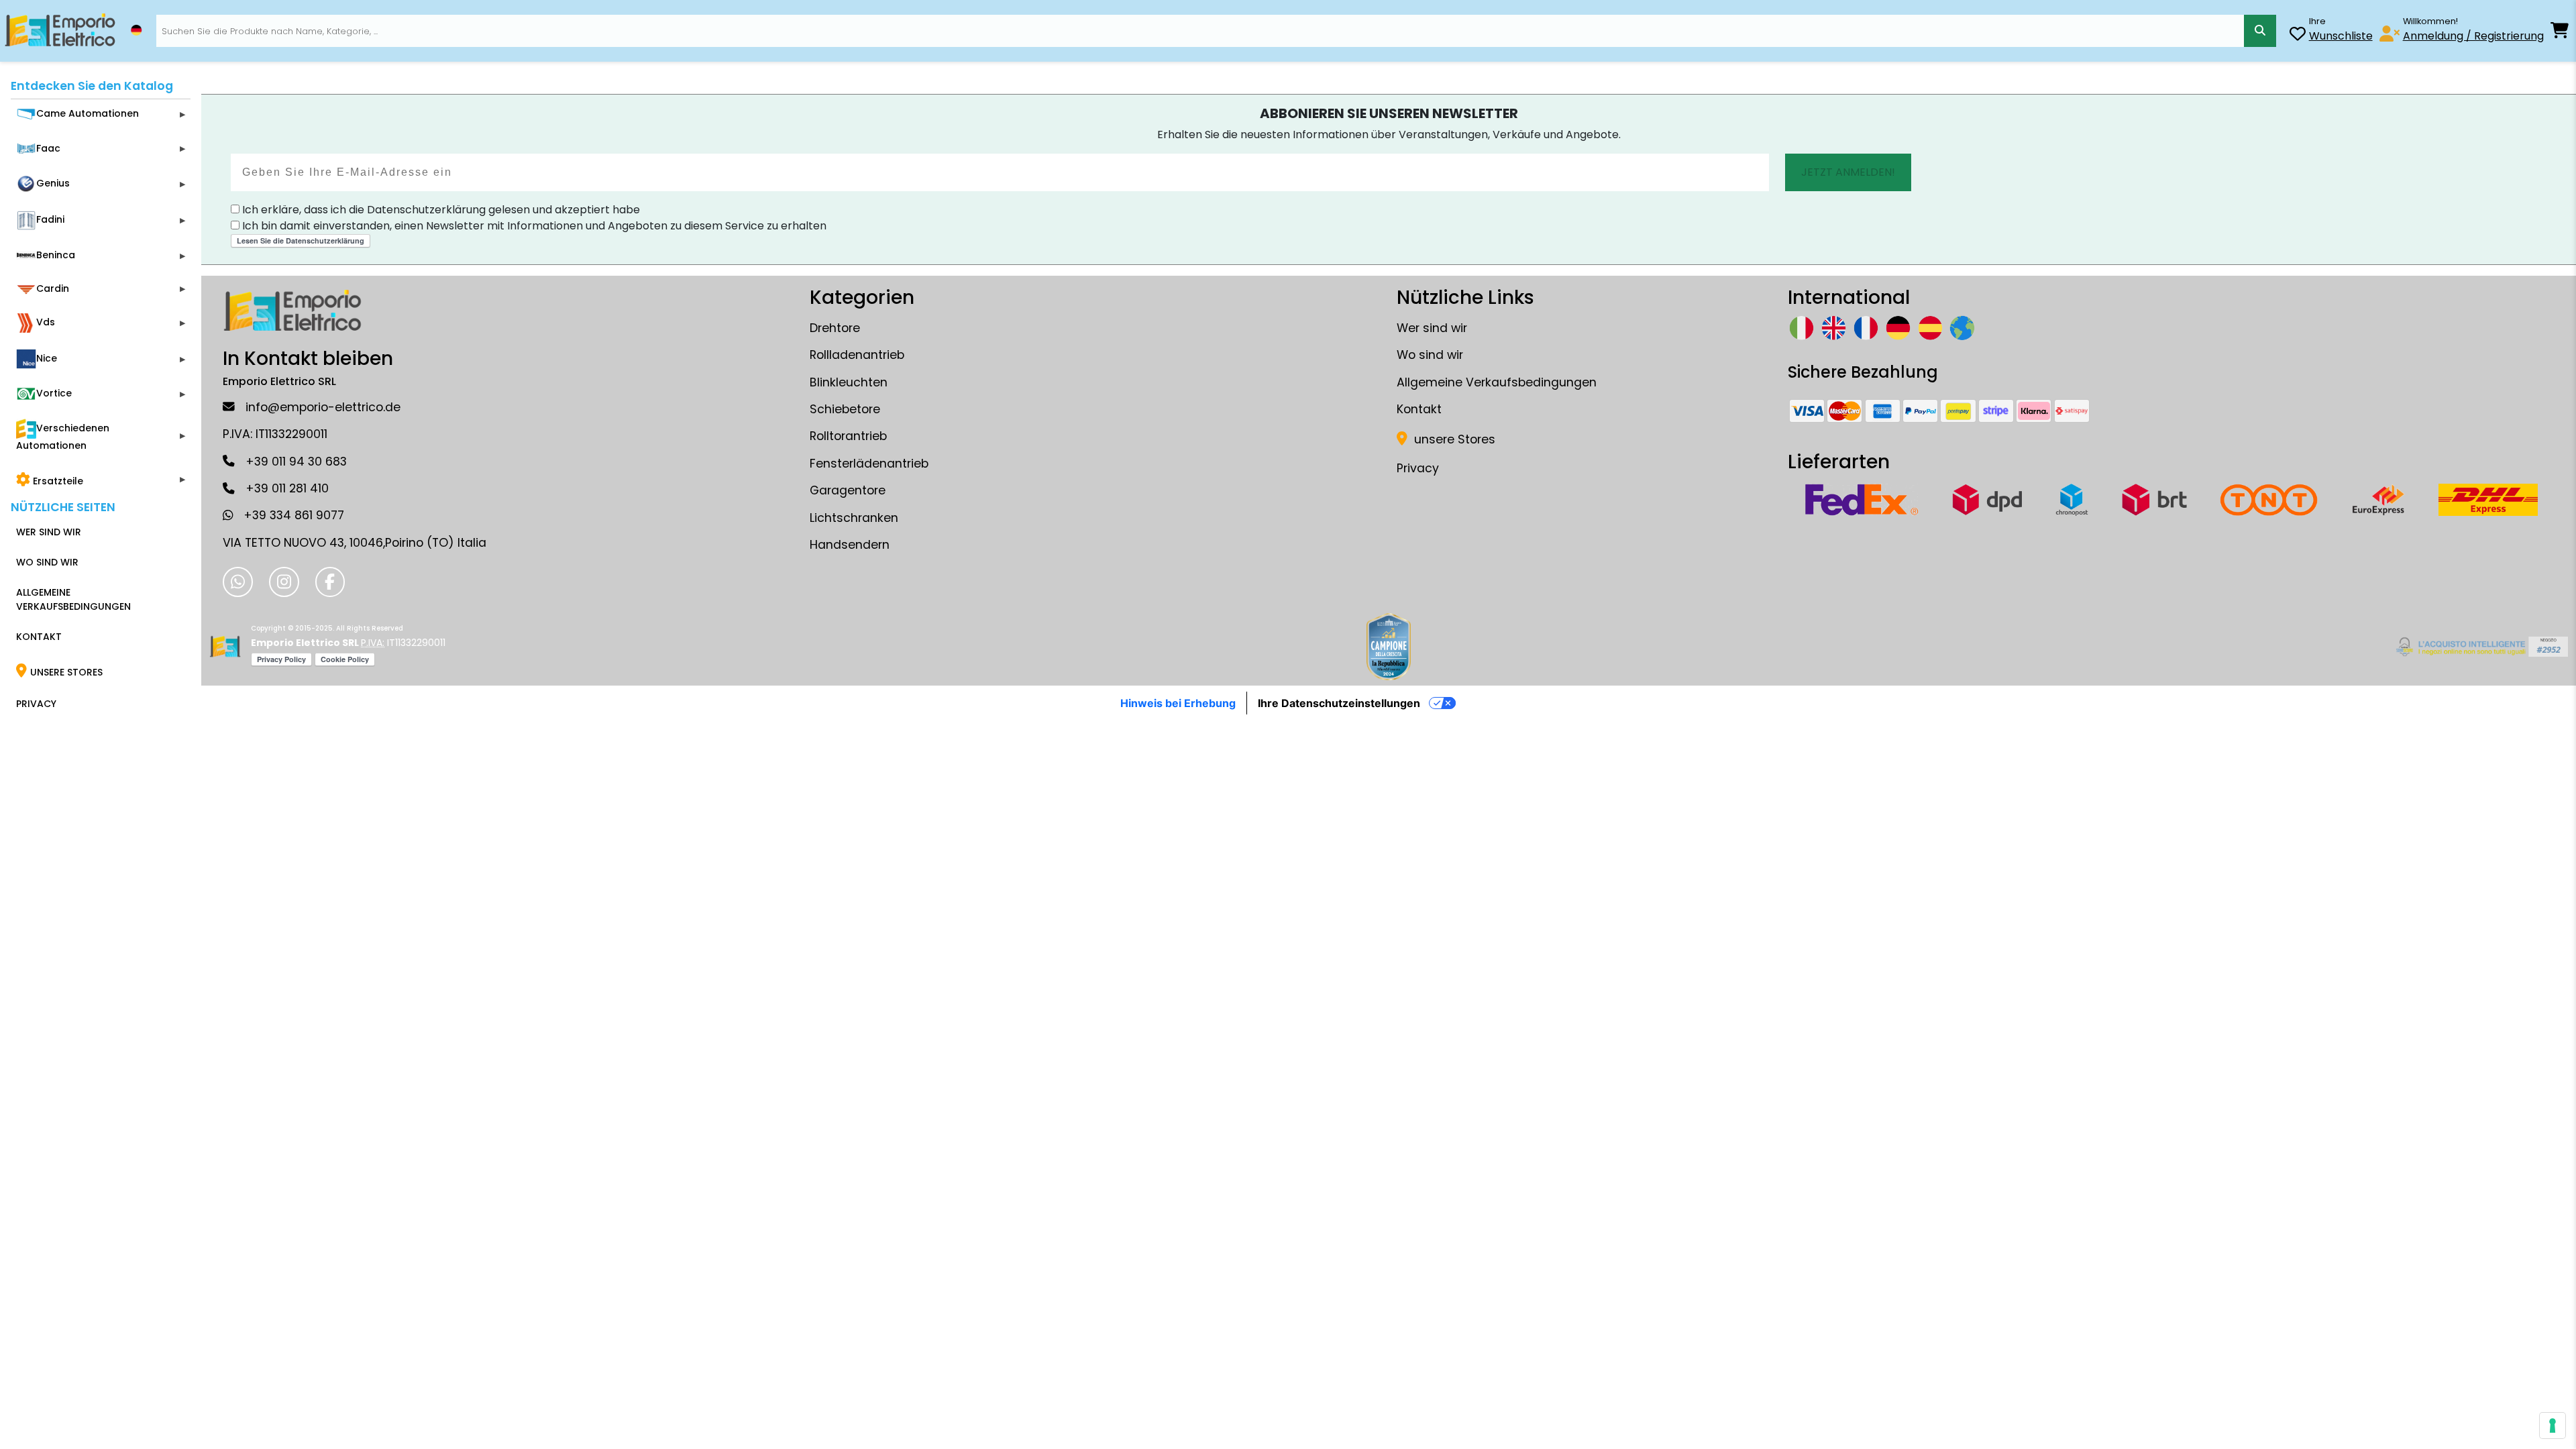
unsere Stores (1453, 439)
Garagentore (848, 490)
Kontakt (1419, 409)
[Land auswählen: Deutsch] (136, 30)
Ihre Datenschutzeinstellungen (1339, 703)
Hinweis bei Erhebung (1178, 703)
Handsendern (850, 545)
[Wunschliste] (2298, 36)
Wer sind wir (1432, 328)
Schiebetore (845, 409)
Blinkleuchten (849, 382)
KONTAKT (39, 637)
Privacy (1418, 468)
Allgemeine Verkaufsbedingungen (1497, 382)
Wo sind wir (1430, 355)
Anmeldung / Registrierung (2473, 36)
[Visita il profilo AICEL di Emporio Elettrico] (2480, 647)
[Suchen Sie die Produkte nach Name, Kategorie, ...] (2260, 31)
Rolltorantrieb (848, 436)
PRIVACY (36, 704)
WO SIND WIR (47, 562)
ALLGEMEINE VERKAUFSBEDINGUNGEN (73, 599)
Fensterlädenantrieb (869, 464)
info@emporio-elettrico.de (323, 407)
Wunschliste (2341, 36)
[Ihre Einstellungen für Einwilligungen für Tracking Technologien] (2553, 1426)
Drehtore (835, 328)
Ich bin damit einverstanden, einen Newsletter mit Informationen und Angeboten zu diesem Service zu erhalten (533, 226)
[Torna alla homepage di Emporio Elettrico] (225, 647)
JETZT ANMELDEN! (1848, 172)
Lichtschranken (854, 518)
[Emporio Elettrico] (60, 31)
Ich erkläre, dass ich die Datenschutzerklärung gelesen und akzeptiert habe (440, 210)
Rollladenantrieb (857, 355)
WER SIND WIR (49, 532)
